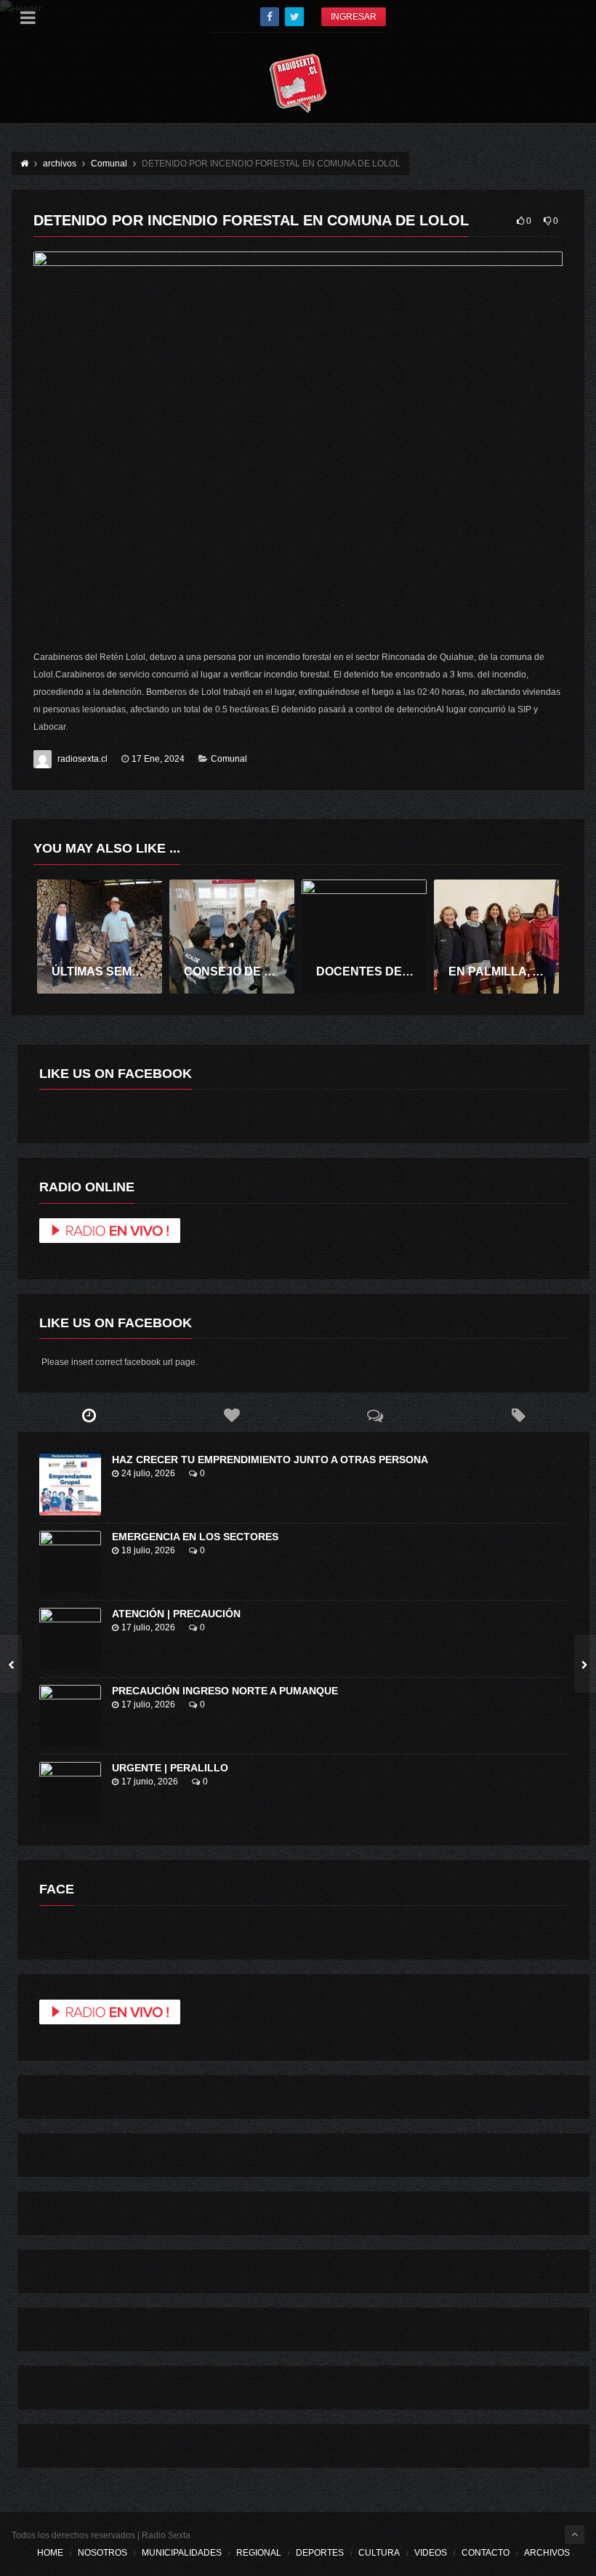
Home (50, 2553)
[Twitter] (294, 17)
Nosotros (102, 2553)
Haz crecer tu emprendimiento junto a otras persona (270, 1460)
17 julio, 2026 (148, 1627)
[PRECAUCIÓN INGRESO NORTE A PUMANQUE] (70, 1716)
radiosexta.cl (82, 759)
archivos (547, 2553)
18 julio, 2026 (148, 1550)
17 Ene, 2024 (158, 759)
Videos (431, 2553)
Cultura (379, 2553)
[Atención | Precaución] (70, 1639)
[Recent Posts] (89, 1416)
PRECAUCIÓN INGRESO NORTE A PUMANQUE (225, 1691)
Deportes (320, 2553)
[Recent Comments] (375, 1416)
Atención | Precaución (176, 1614)
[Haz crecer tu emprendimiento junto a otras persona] (70, 1485)
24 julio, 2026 (148, 1473)
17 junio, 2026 (150, 1782)
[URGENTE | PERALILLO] (70, 1793)
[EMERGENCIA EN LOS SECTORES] (70, 1562)
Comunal (229, 759)
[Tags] (519, 1416)
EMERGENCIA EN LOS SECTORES (195, 1537)
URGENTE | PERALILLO (170, 1768)
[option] (100, 937)
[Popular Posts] (232, 1416)
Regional (259, 2553)
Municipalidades (182, 2553)
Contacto (486, 2553)
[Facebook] (270, 17)
